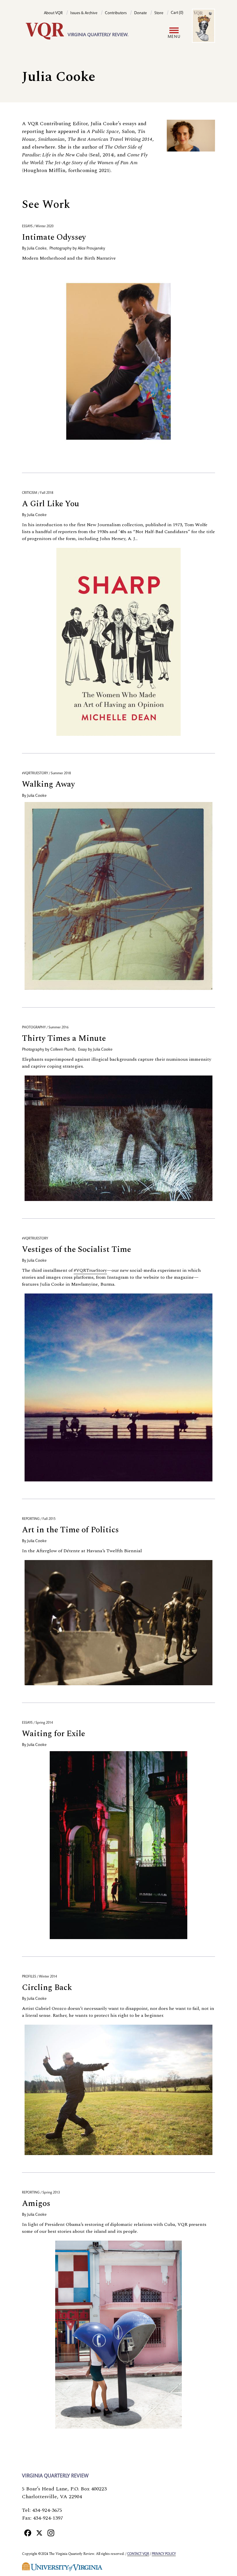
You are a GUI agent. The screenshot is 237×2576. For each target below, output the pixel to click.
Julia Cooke (37, 249)
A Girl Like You (51, 504)
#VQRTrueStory (90, 1270)
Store (159, 13)
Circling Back (47, 1988)
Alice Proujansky (91, 249)
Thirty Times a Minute (64, 1038)
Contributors (116, 13)
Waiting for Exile (53, 1734)
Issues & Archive (84, 13)
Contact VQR (138, 2554)
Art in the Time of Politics (70, 1530)
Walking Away (48, 784)
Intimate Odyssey (54, 237)
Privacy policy (164, 2554)
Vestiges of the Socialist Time (76, 1249)
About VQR (53, 13)
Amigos (36, 2203)
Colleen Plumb (63, 1050)
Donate (140, 13)
